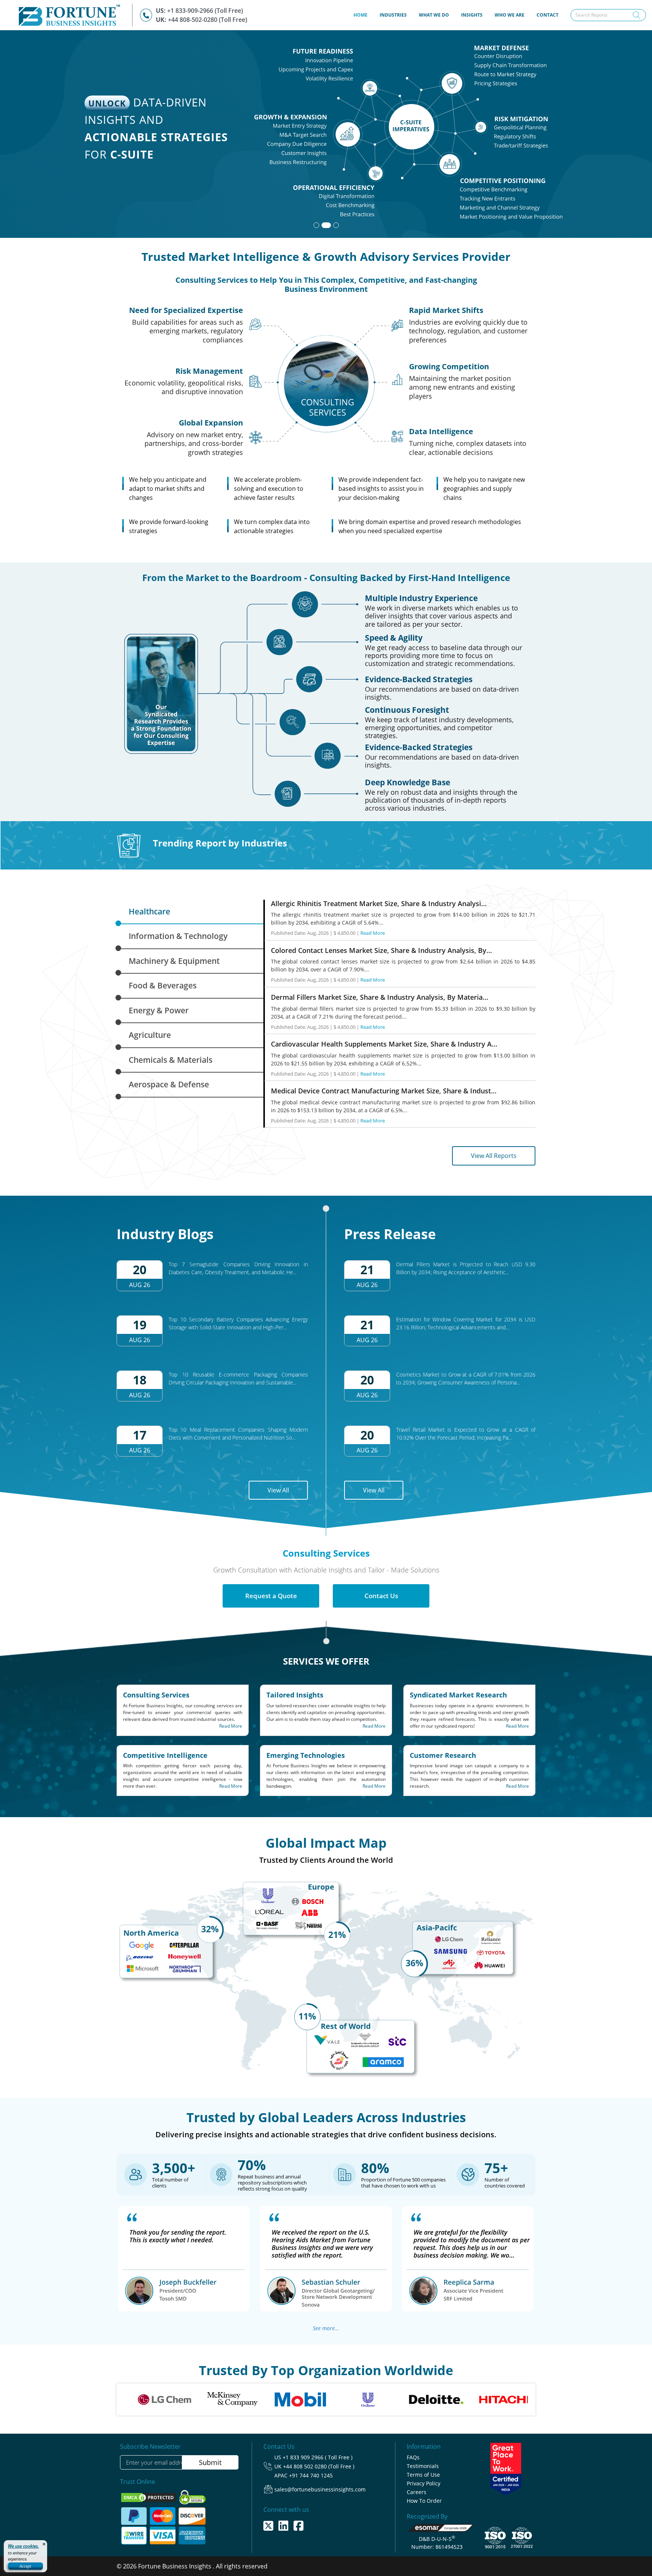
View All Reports (494, 1156)
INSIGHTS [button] (472, 15)
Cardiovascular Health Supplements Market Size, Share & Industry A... (384, 1044)
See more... (326, 2328)
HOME (364, 15)
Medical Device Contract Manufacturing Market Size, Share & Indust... (384, 1091)
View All (278, 1490)
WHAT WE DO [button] (434, 15)
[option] (180, 2399)
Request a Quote (271, 1596)
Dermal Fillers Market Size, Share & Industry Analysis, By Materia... (380, 997)
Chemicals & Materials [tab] (171, 1060)
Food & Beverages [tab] (163, 985)
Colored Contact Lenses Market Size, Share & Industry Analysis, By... (381, 950)
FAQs (413, 2457)
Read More (373, 933)
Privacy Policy (424, 2483)
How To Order (424, 2501)
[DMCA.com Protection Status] (149, 2497)
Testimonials (423, 2466)
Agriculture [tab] (150, 1035)
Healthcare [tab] (149, 911)
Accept (25, 2566)
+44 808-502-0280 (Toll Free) (208, 20)
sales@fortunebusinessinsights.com (320, 2489)
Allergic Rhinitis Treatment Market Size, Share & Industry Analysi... (379, 903)
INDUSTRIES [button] (393, 15)
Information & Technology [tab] (178, 936)
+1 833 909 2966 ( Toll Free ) (318, 2457)
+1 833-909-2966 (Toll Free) (205, 11)
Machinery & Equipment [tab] (174, 961)
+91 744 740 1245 (311, 2475)
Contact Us (381, 1596)
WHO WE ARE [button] (510, 15)
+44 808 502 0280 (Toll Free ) (319, 2466)
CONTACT (547, 15)
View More (518, 187)
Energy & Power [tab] (159, 1010)
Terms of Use (423, 2475)
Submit (210, 2462)
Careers (417, 2492)
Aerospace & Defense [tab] (169, 1084)
